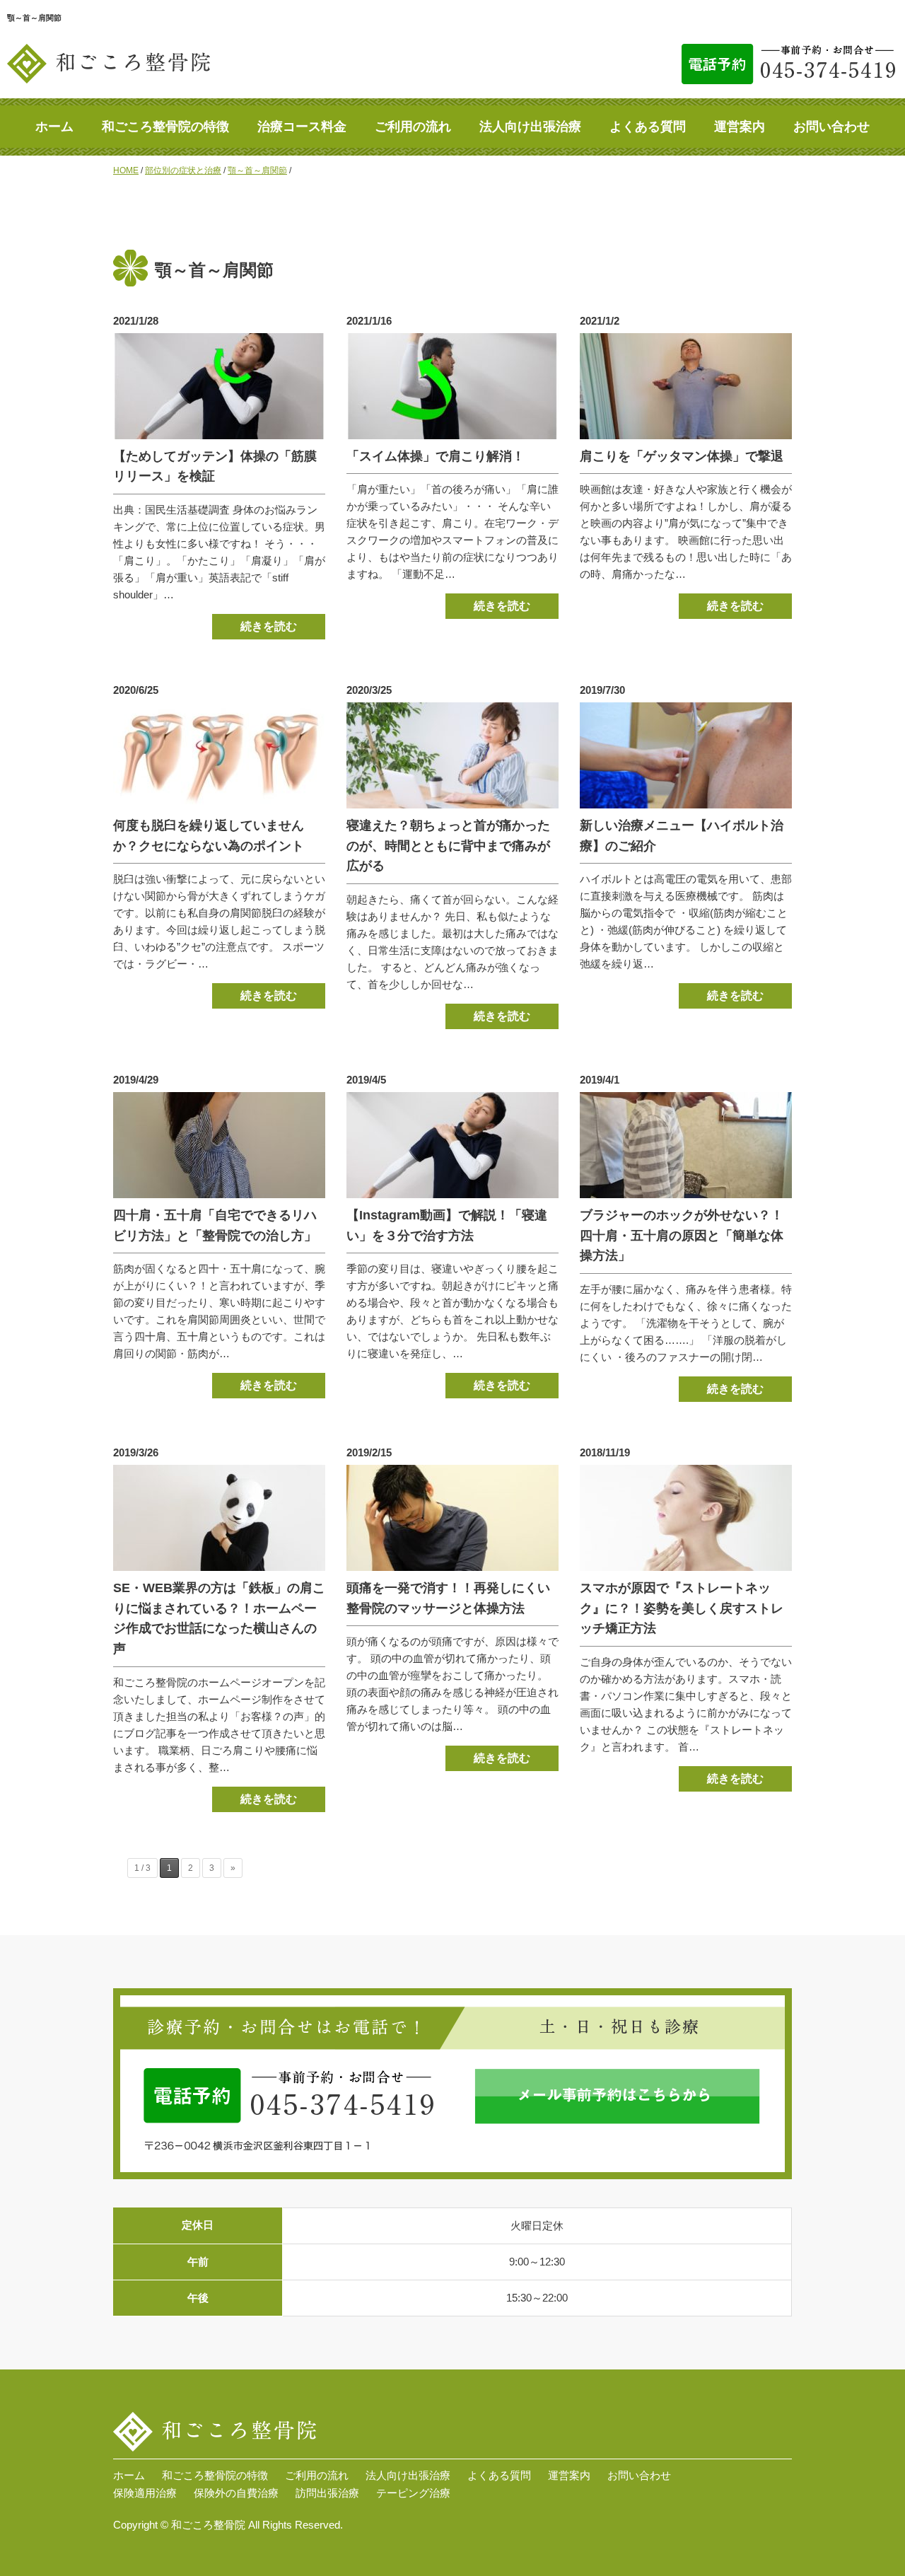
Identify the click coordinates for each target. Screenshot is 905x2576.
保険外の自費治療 (236, 2493)
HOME (126, 170)
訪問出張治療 (327, 2493)
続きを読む (269, 626)
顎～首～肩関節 (257, 170)
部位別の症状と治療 (183, 170)
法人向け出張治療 (530, 127)
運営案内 (740, 127)
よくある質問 (648, 127)
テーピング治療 (413, 2493)
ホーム (54, 127)
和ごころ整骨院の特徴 (165, 127)
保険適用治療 (145, 2493)
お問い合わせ (831, 127)
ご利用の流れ (413, 127)
